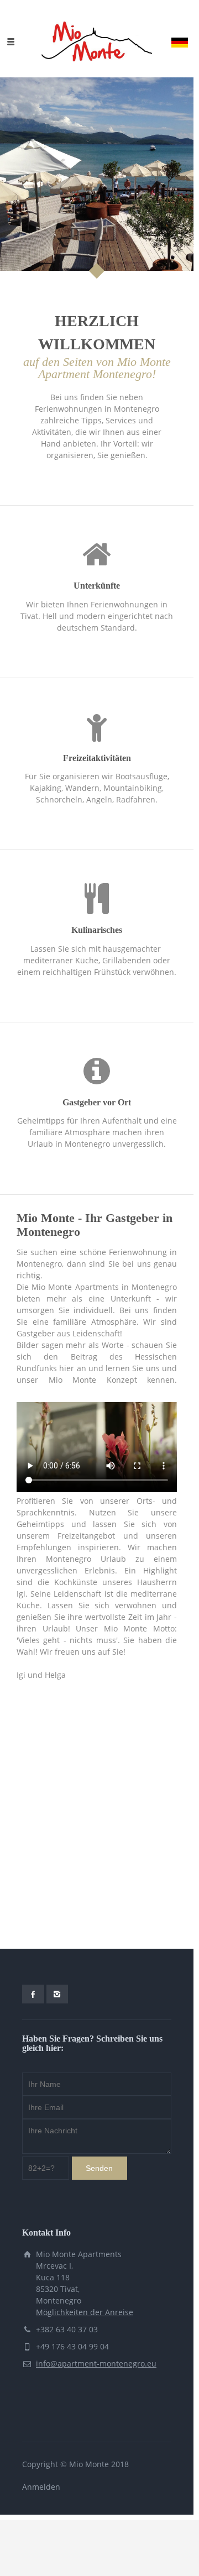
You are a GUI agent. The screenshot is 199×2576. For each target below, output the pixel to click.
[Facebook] (33, 1994)
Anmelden (41, 2487)
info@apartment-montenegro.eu (96, 2363)
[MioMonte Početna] (97, 41)
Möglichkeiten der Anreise (85, 2312)
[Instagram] (57, 1994)
